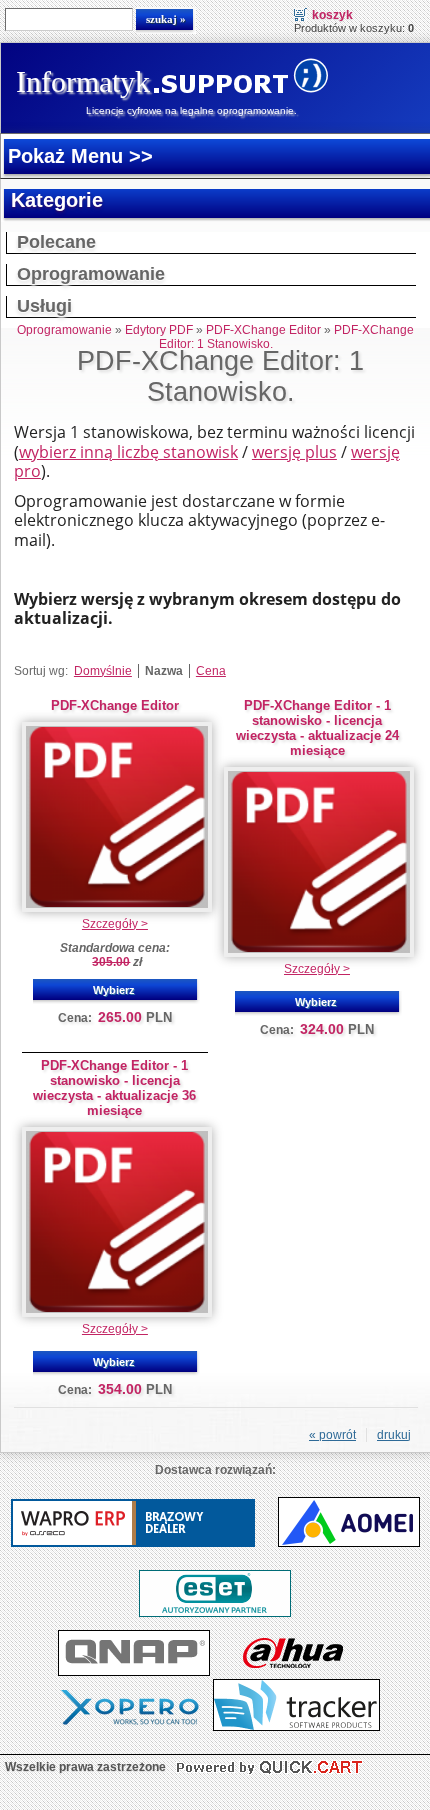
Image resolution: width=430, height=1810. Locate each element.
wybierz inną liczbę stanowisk (128, 452)
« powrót (332, 1435)
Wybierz (114, 990)
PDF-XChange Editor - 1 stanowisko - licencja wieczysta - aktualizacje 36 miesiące (114, 1088)
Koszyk (332, 15)
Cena (211, 671)
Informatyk (83, 81)
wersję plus (294, 452)
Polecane (56, 242)
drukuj (394, 1435)
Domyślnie (103, 671)
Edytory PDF (159, 330)
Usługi (44, 306)
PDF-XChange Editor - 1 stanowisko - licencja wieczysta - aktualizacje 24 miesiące (317, 728)
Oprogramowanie (91, 274)
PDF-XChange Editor (263, 330)
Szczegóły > (115, 924)
